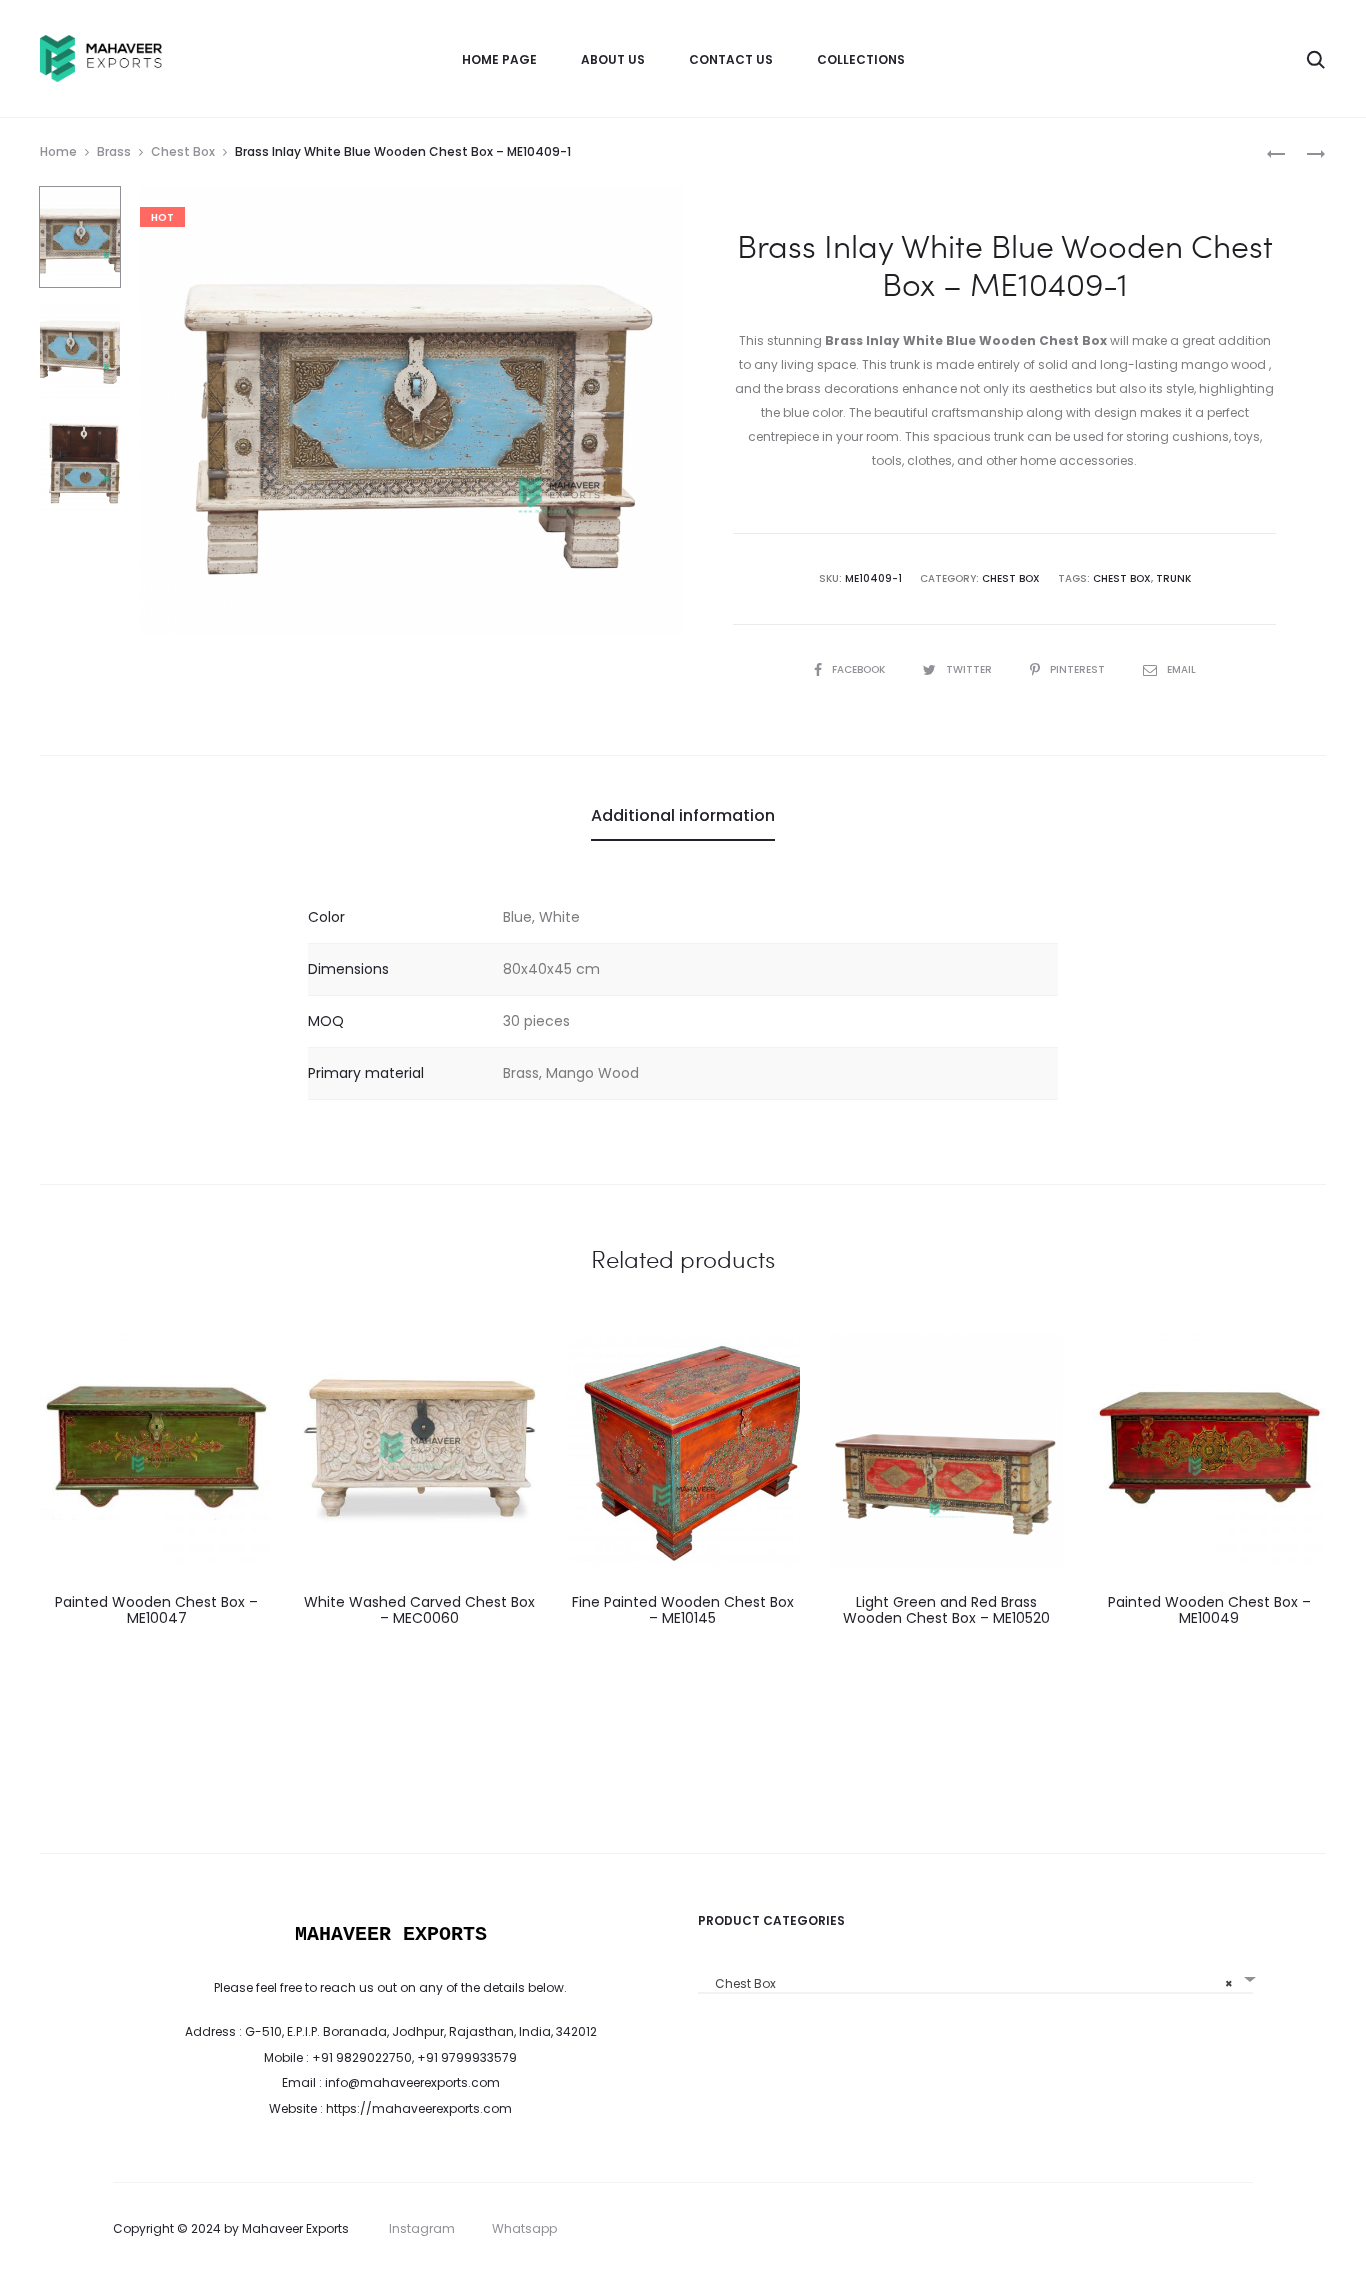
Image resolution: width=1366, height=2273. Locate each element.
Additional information (683, 815)
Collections (861, 59)
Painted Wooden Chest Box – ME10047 (156, 1610)
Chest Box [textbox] (969, 1983)
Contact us (731, 59)
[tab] (683, 816)
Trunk (1173, 578)
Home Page (499, 59)
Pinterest (1079, 669)
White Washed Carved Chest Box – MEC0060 (419, 1610)
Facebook (860, 669)
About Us (613, 59)
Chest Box (183, 151)
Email (1181, 669)
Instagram (422, 2228)
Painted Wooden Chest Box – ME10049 (1209, 1610)
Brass (114, 151)
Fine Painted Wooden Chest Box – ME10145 (683, 1610)
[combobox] (975, 1976)
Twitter (970, 669)
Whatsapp (524, 2228)
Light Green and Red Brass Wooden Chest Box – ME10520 (946, 1610)
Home (58, 151)
